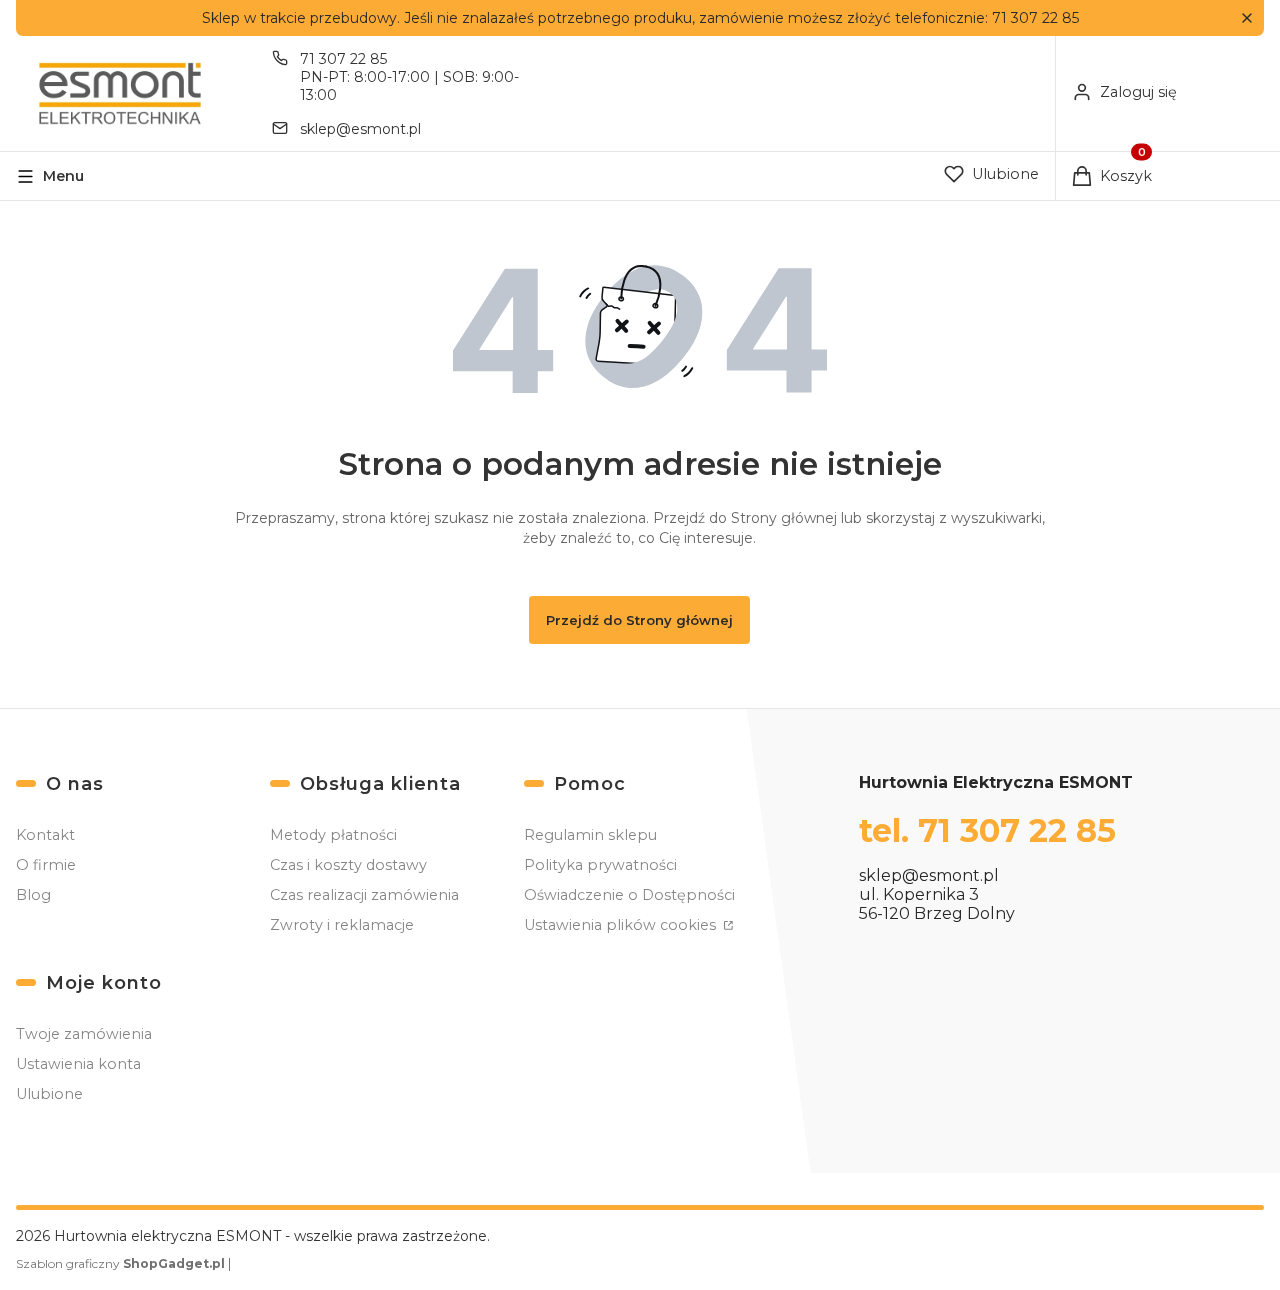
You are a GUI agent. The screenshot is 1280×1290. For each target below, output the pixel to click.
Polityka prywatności (600, 865)
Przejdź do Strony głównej (639, 620)
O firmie (46, 865)
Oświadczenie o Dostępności (629, 895)
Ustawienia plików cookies (622, 925)
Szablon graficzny (120, 1263)
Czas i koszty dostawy (348, 865)
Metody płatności (333, 835)
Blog (33, 895)
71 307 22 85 (343, 59)
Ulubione (49, 1094)
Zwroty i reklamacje (342, 925)
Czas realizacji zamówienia (364, 895)
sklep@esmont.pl (360, 129)
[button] (1246, 18)
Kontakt (45, 835)
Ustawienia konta (78, 1064)
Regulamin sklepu (590, 835)
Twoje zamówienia (84, 1034)
